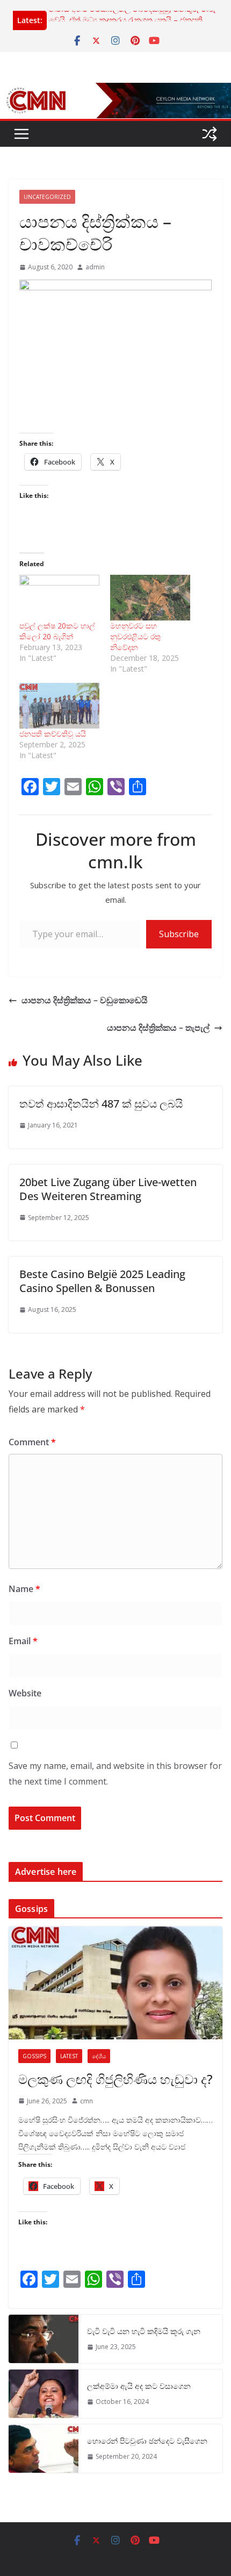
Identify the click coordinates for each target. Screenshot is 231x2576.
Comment (32, 1442)
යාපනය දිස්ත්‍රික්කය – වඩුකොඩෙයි (85, 1000)
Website (25, 1693)
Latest (69, 2056)
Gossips (34, 2056)
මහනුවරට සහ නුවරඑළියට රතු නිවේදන (135, 636)
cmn (86, 2101)
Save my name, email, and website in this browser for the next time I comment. (115, 1774)
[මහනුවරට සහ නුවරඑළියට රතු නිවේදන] (150, 598)
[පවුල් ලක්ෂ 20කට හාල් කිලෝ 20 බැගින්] (59, 598)
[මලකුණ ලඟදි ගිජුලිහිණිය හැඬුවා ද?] (115, 1983)
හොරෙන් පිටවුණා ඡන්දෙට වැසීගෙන (147, 2441)
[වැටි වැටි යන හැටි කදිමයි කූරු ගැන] (44, 2339)
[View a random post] (210, 134)
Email (23, 1641)
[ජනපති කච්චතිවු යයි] (59, 706)
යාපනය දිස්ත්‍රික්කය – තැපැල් (158, 1027)
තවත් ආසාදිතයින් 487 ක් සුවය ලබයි (101, 1104)
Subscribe (179, 934)
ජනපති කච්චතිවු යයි (53, 734)
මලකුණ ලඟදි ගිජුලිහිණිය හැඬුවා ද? (115, 2079)
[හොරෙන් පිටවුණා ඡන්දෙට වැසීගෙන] (44, 2449)
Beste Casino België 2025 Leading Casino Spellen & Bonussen (102, 1281)
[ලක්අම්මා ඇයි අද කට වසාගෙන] (44, 2394)
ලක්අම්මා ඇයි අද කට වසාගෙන (139, 2386)
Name (24, 1589)
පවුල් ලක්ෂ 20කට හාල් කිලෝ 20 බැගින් (57, 631)
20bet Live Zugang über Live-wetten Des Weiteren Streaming (108, 1189)
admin (95, 267)
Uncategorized (47, 197)
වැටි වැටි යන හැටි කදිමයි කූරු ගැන (144, 2331)
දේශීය (99, 2056)
